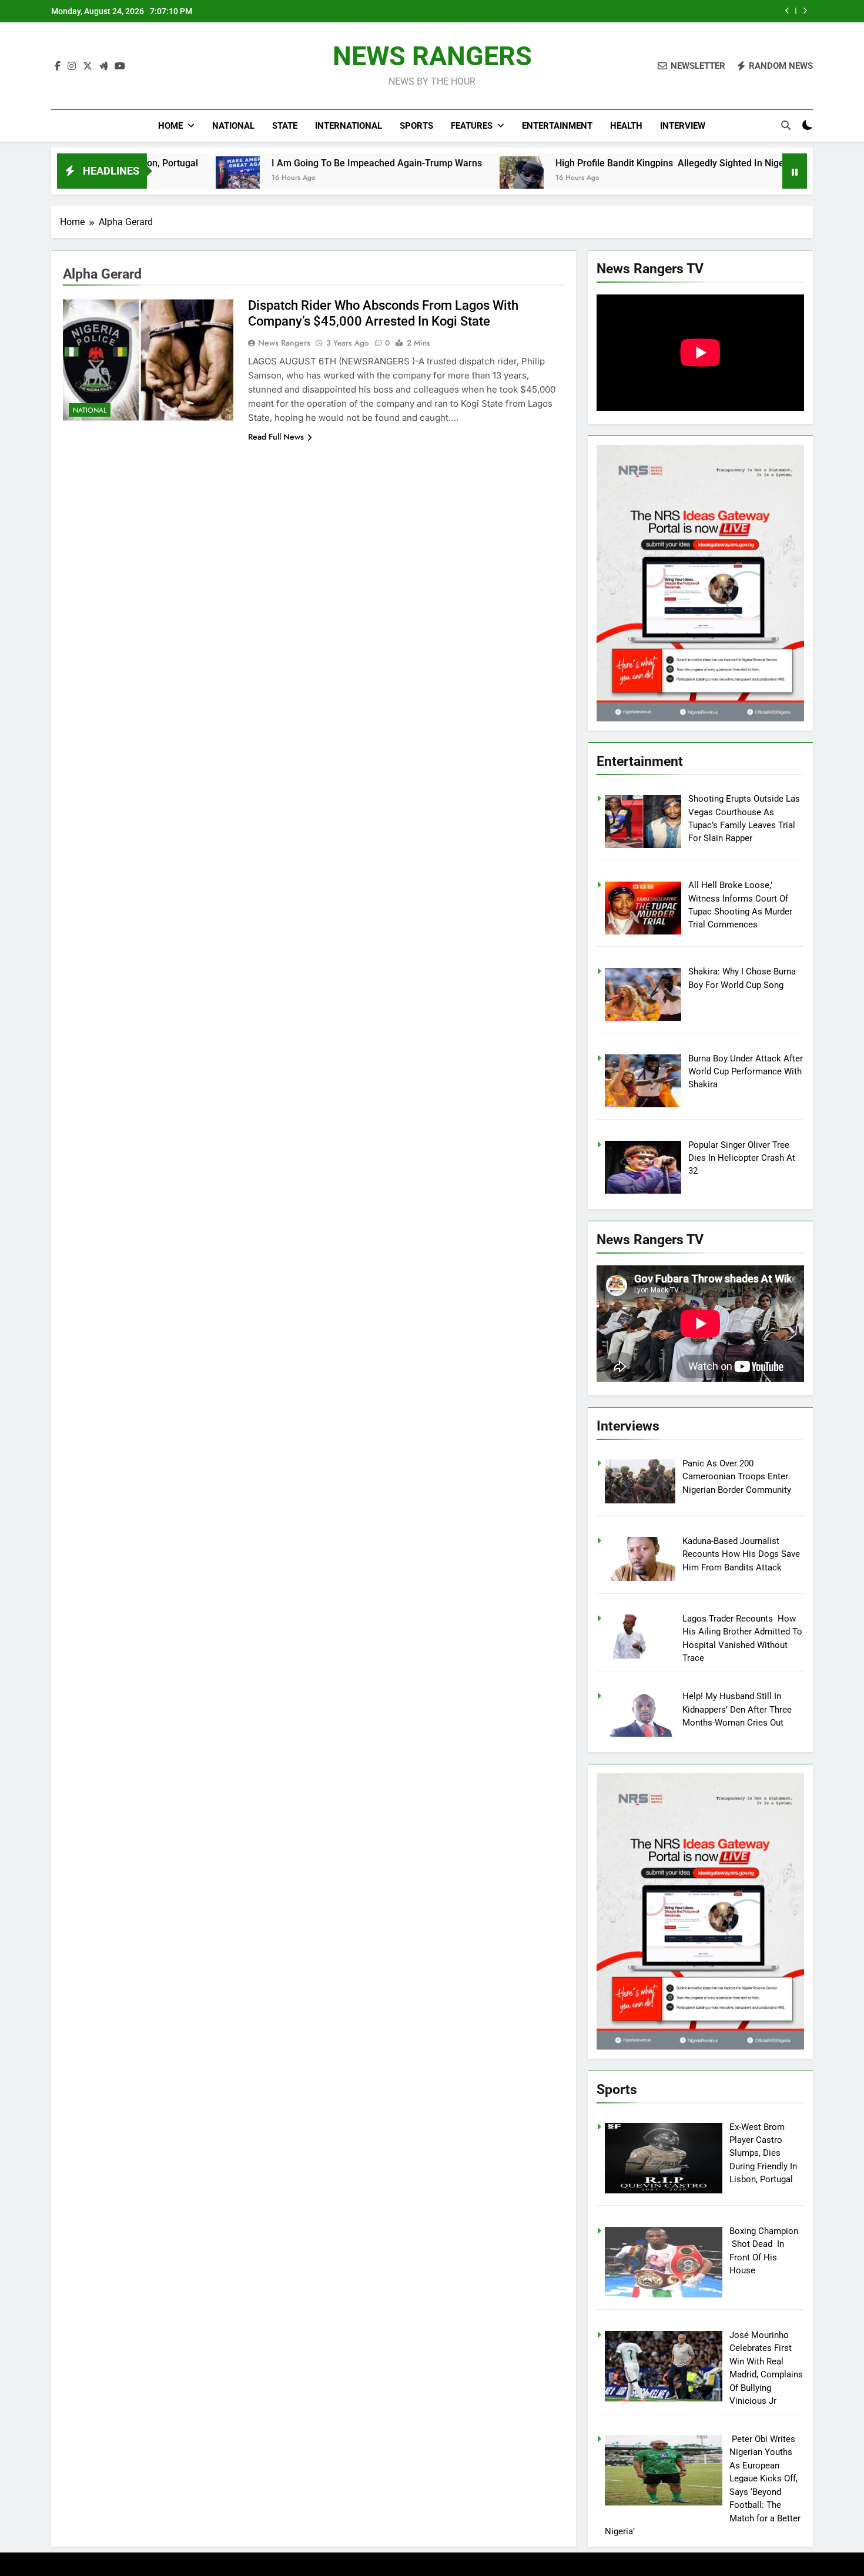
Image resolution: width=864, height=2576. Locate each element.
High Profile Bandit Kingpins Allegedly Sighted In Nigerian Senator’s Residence (613, 163)
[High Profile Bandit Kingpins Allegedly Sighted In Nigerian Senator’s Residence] (413, 178)
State (285, 126)
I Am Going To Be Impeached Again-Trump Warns (268, 163)
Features (472, 126)
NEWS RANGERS (432, 56)
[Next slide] (805, 11)
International (349, 126)
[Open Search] (786, 125)
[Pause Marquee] (795, 171)
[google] (103, 66)
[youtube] (120, 66)
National (233, 126)
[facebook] (58, 66)
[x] (88, 66)
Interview (683, 126)
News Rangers (284, 343)
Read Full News (276, 437)
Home (170, 126)
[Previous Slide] (787, 11)
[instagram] (72, 66)
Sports (416, 126)
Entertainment (557, 126)
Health (626, 126)
